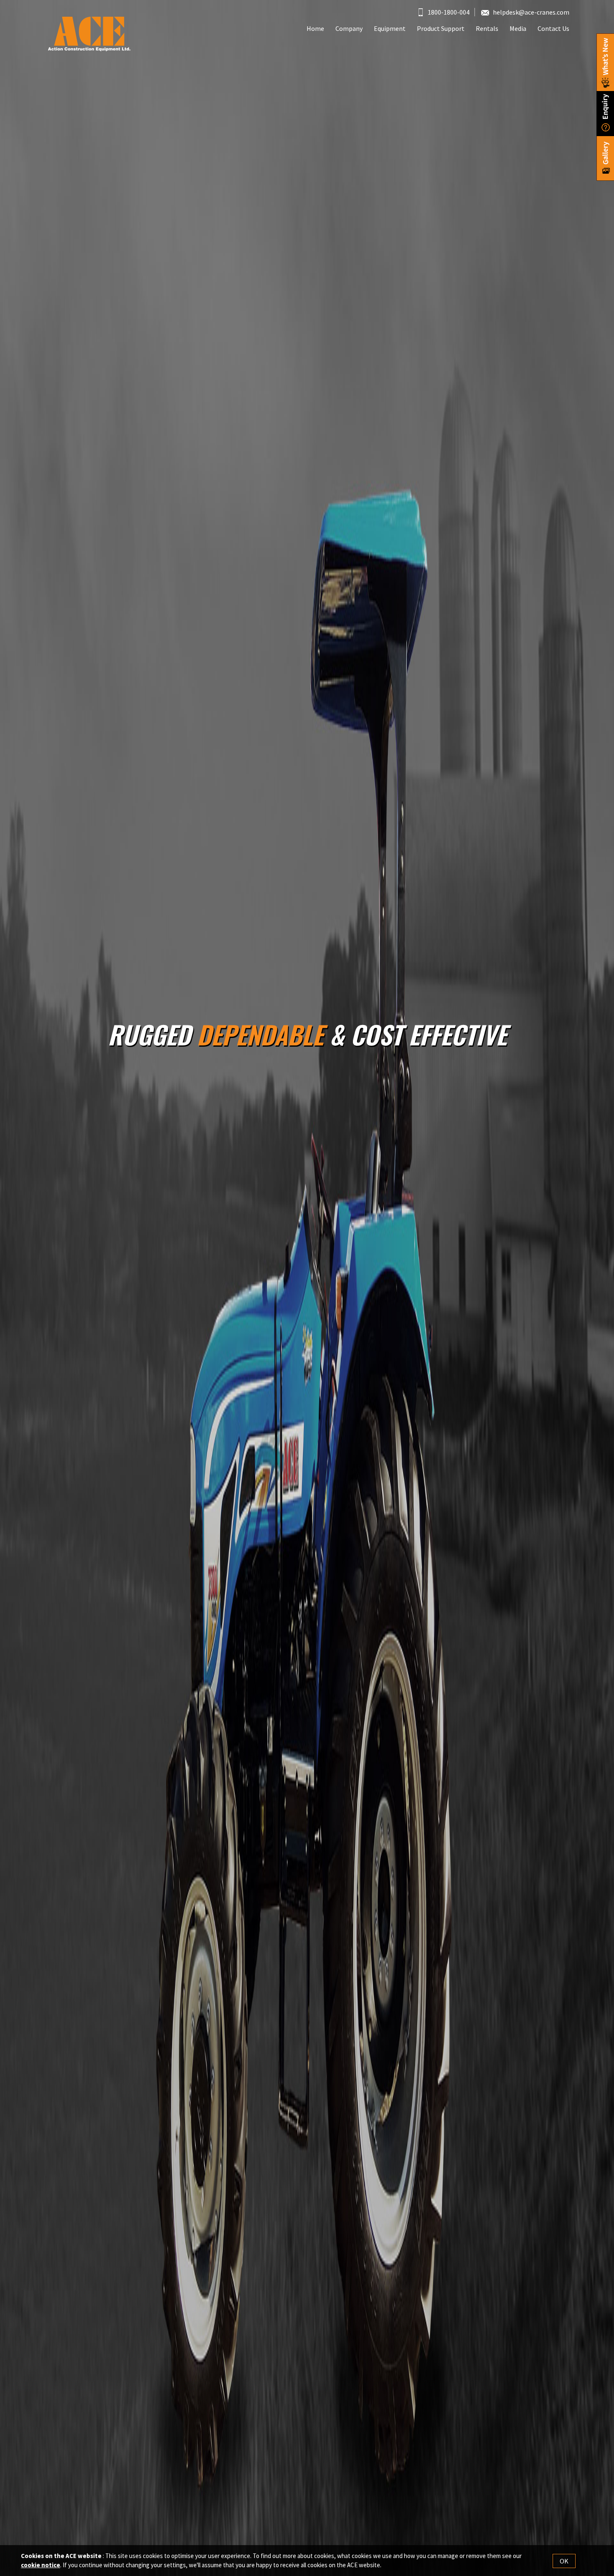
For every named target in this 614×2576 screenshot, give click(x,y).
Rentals (487, 28)
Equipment (390, 28)
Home (315, 28)
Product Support (441, 28)
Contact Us (553, 28)
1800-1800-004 (448, 12)
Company (349, 28)
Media (518, 28)
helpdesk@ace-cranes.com (531, 12)
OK (564, 2561)
